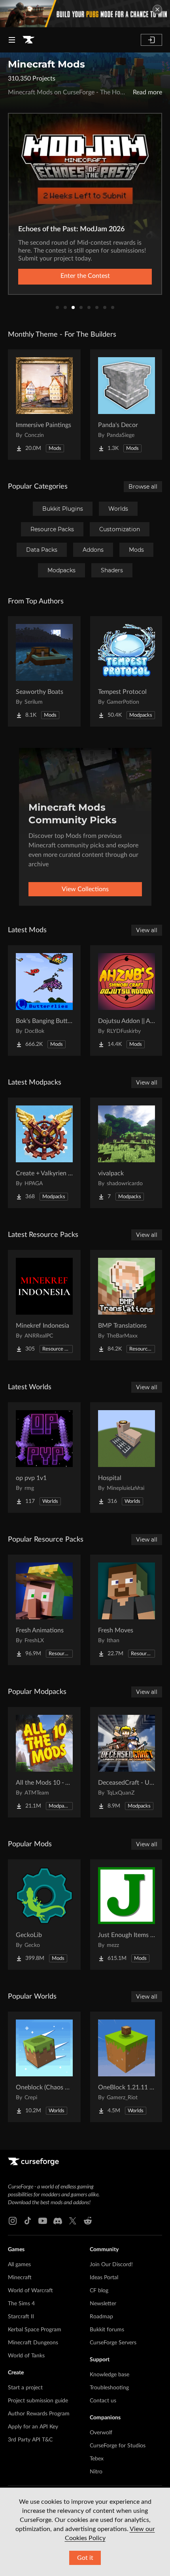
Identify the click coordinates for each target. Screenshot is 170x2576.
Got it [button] (85, 2558)
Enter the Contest (85, 276)
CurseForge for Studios (118, 2446)
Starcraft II (21, 2317)
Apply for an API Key (33, 2427)
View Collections (85, 889)
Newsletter (103, 2304)
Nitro (96, 2472)
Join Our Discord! (111, 2265)
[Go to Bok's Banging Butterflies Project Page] (44, 1000)
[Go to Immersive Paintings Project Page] (44, 405)
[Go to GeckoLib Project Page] (44, 1915)
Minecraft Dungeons (33, 2343)
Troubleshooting (109, 2388)
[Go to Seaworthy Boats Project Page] (44, 671)
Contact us (103, 2401)
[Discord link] (58, 2221)
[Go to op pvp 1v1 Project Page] (44, 1458)
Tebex (97, 2459)
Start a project (25, 2388)
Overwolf (101, 2433)
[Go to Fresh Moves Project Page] (127, 1610)
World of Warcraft (30, 2291)
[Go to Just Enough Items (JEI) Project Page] (127, 1915)
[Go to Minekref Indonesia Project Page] (44, 1305)
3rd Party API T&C (30, 2440)
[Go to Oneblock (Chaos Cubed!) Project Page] (44, 2067)
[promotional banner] (85, 14)
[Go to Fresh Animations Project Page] (44, 1610)
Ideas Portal (104, 2278)
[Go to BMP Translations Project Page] (127, 1305)
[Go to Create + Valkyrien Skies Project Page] (44, 1153)
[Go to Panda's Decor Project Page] (127, 405)
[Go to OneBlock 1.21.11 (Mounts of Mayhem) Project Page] (127, 2067)
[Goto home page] (28, 40)
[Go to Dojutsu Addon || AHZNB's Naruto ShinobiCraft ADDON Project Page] (127, 1000)
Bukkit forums (107, 2330)
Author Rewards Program (39, 2414)
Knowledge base (110, 2375)
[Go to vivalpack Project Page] (127, 1153)
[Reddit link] (88, 2221)
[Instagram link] (13, 2221)
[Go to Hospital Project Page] (127, 1458)
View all (147, 930)
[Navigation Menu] (12, 40)
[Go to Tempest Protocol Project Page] (127, 671)
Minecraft (20, 2278)
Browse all (143, 487)
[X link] (73, 2221)
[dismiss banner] (157, 9)
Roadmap (101, 2317)
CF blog (99, 2291)
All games (19, 2265)
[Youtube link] (43, 2221)
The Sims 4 (21, 2304)
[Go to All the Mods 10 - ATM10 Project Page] (44, 1762)
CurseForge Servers (113, 2343)
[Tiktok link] (28, 2221)
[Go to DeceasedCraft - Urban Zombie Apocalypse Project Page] (127, 1762)
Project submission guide (38, 2401)
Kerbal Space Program (35, 2330)
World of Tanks (26, 2356)
